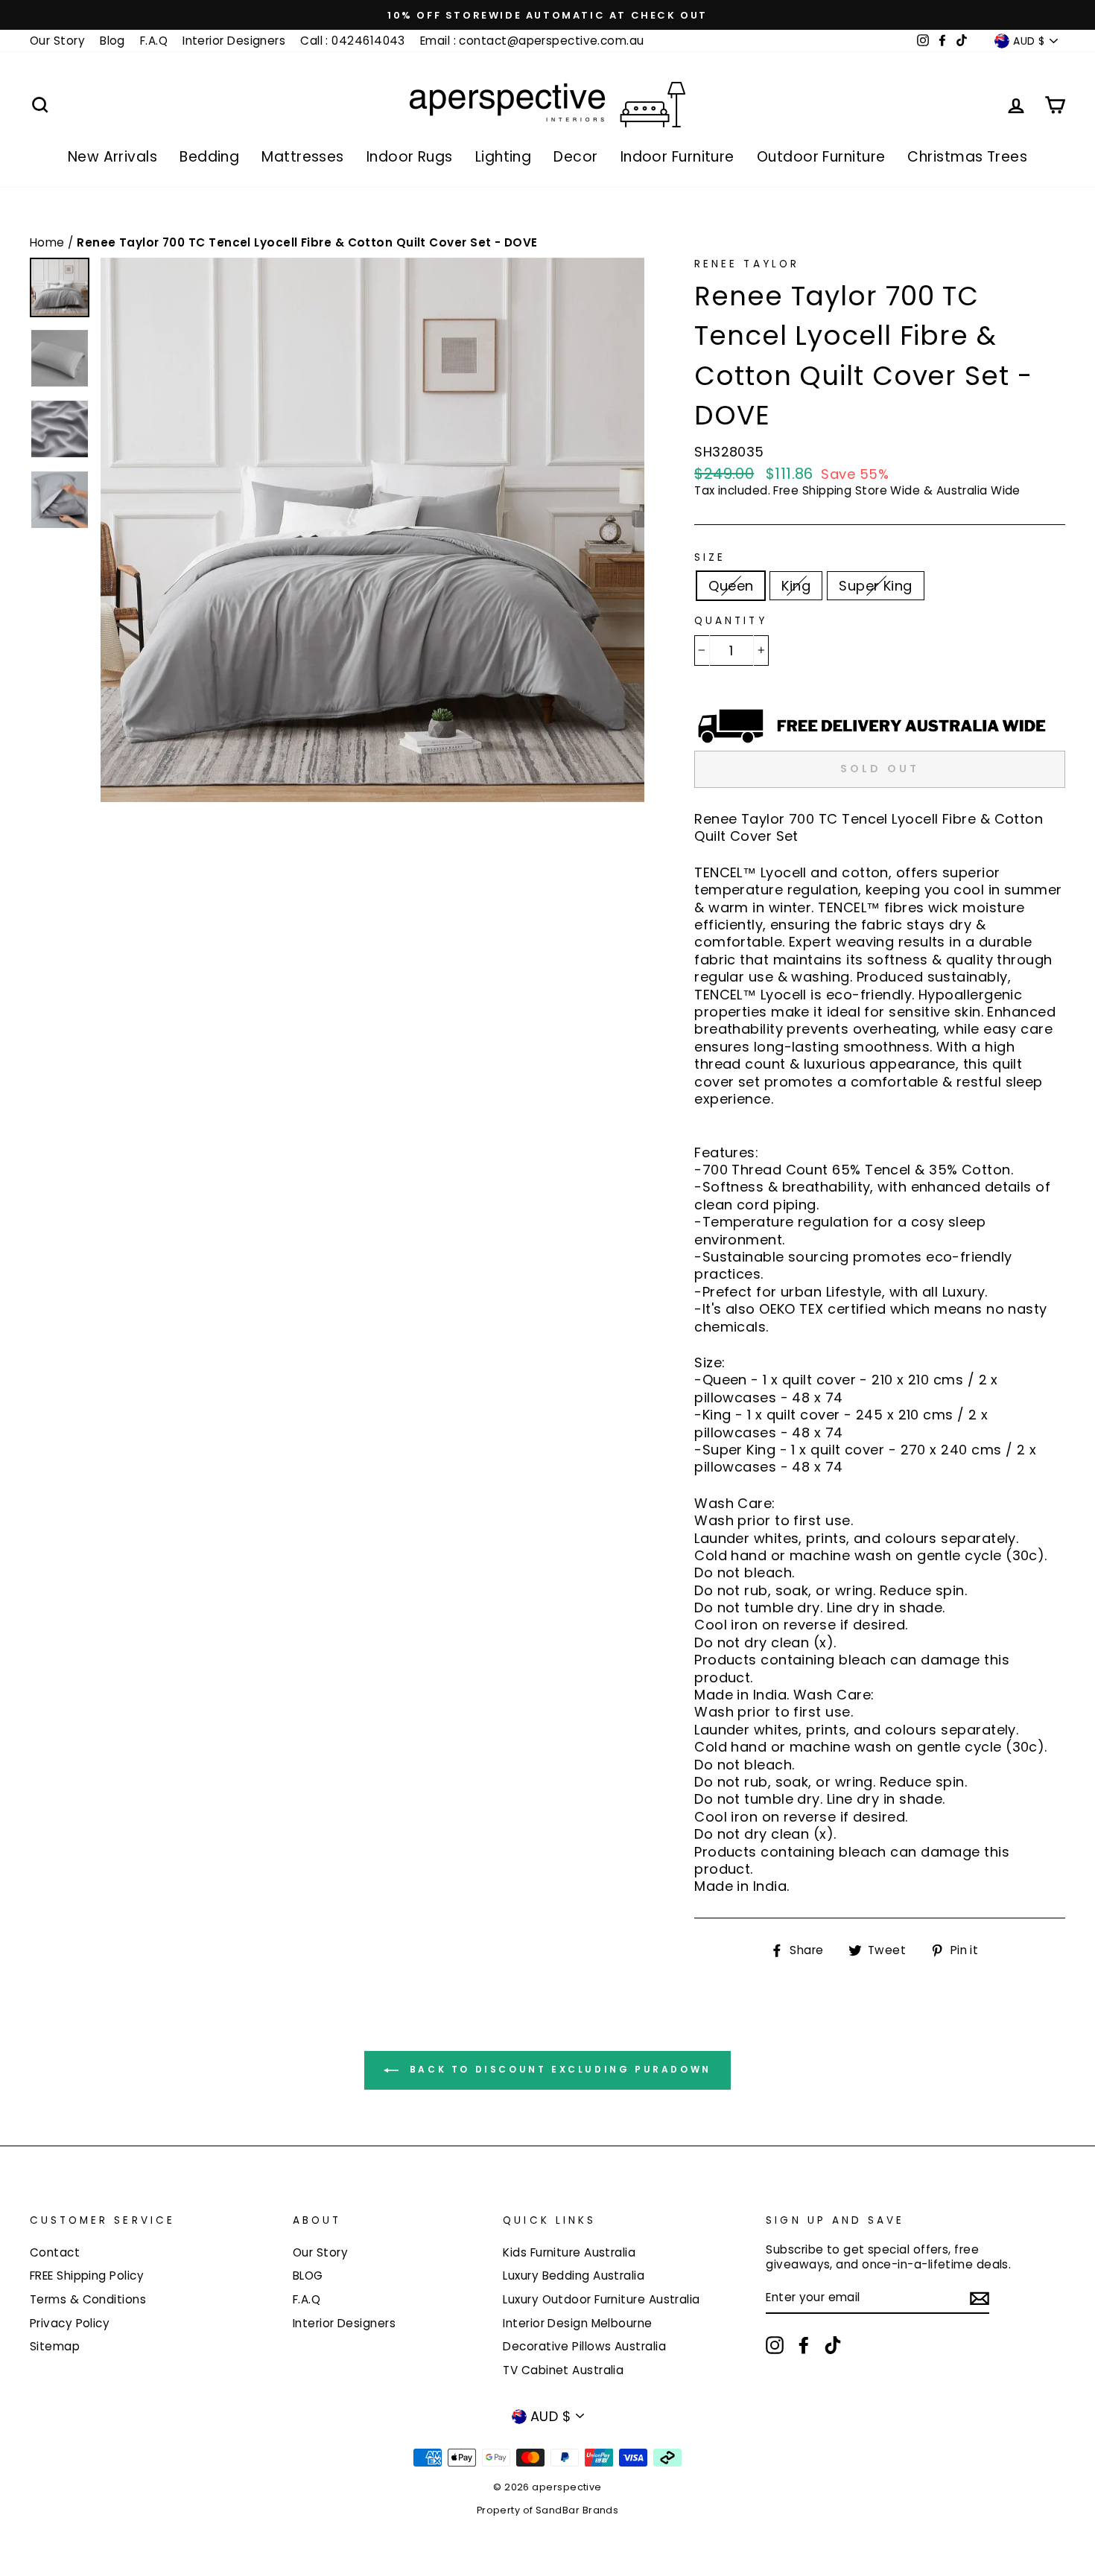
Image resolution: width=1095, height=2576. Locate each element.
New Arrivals (112, 157)
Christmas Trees (967, 157)
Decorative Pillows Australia (584, 2346)
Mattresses (303, 157)
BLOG (308, 2276)
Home (49, 242)
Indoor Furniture (677, 157)
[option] (547, 15)
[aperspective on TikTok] (833, 2345)
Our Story (57, 41)
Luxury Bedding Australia (574, 2276)
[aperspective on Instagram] (775, 2345)
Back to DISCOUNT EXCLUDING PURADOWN (558, 2069)
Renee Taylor (747, 264)
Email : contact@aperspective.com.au (532, 41)
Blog (112, 41)
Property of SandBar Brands (548, 2510)
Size (710, 558)
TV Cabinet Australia (563, 2370)
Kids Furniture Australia (569, 2252)
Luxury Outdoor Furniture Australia (601, 2299)
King (796, 586)
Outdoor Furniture (821, 157)
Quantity (730, 621)
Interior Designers (234, 41)
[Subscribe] (980, 2299)
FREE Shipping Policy (87, 2276)
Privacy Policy (70, 2323)
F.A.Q (154, 41)
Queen (731, 586)
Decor (575, 157)
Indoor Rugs (410, 157)
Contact (55, 2252)
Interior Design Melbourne (577, 2323)
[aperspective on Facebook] (804, 2345)
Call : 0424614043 (353, 41)
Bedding (209, 157)
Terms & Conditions (88, 2299)
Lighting (504, 157)
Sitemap (55, 2346)
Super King (876, 586)
